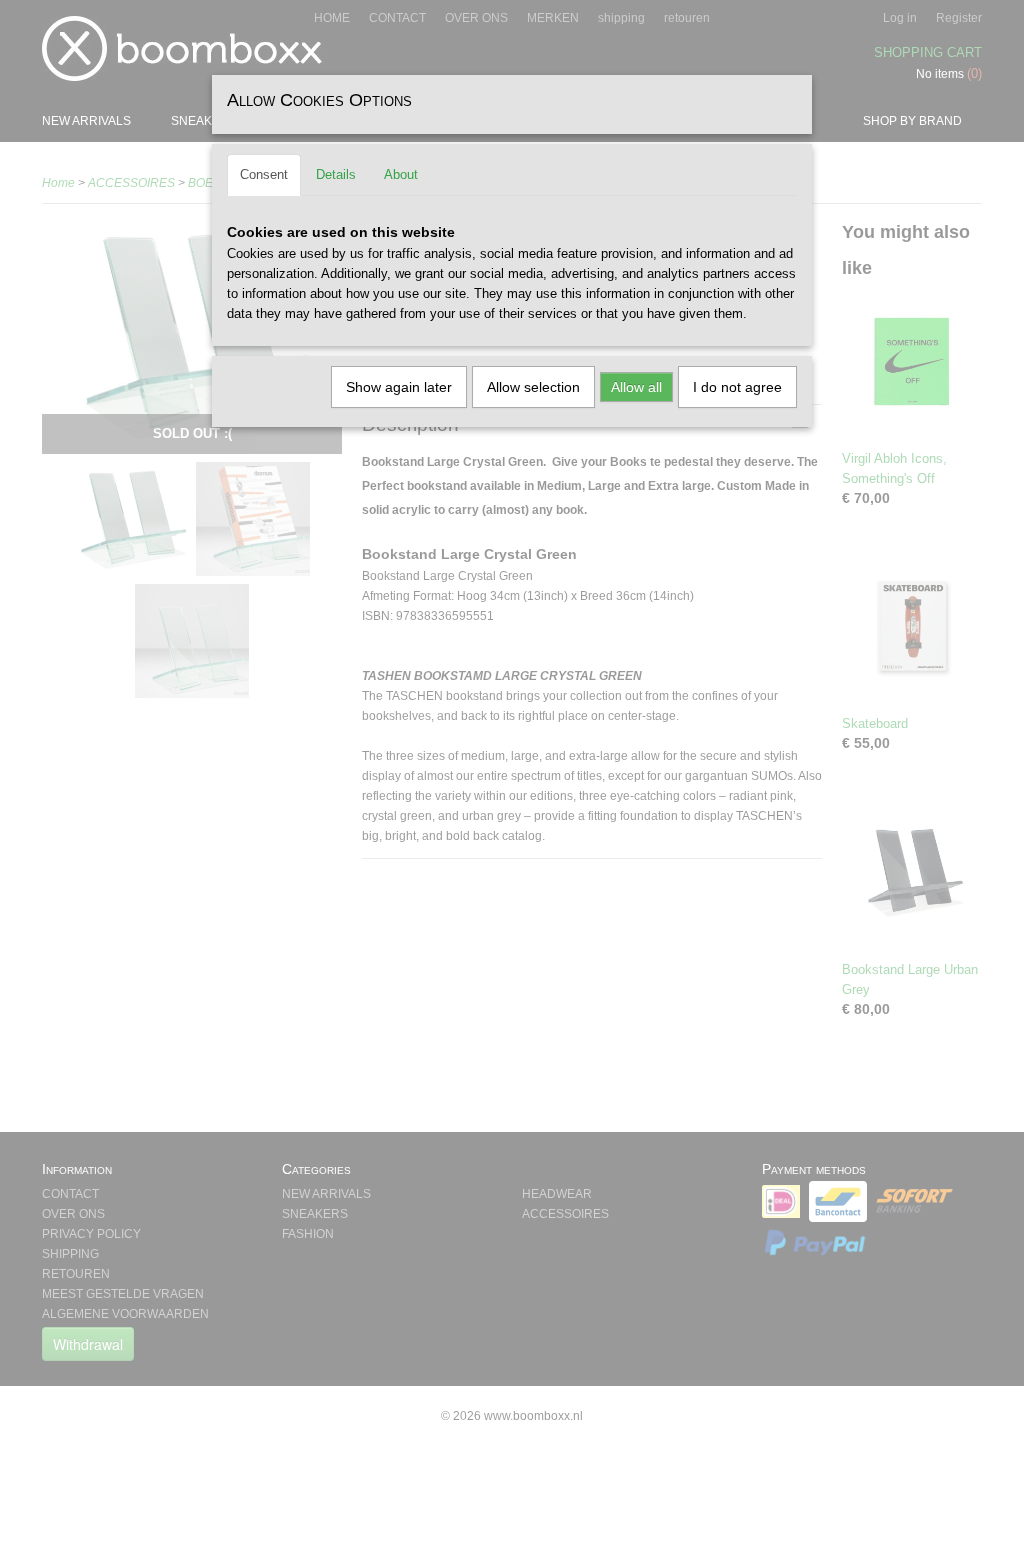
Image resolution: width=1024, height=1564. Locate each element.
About (401, 174)
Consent (264, 174)
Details (336, 174)
